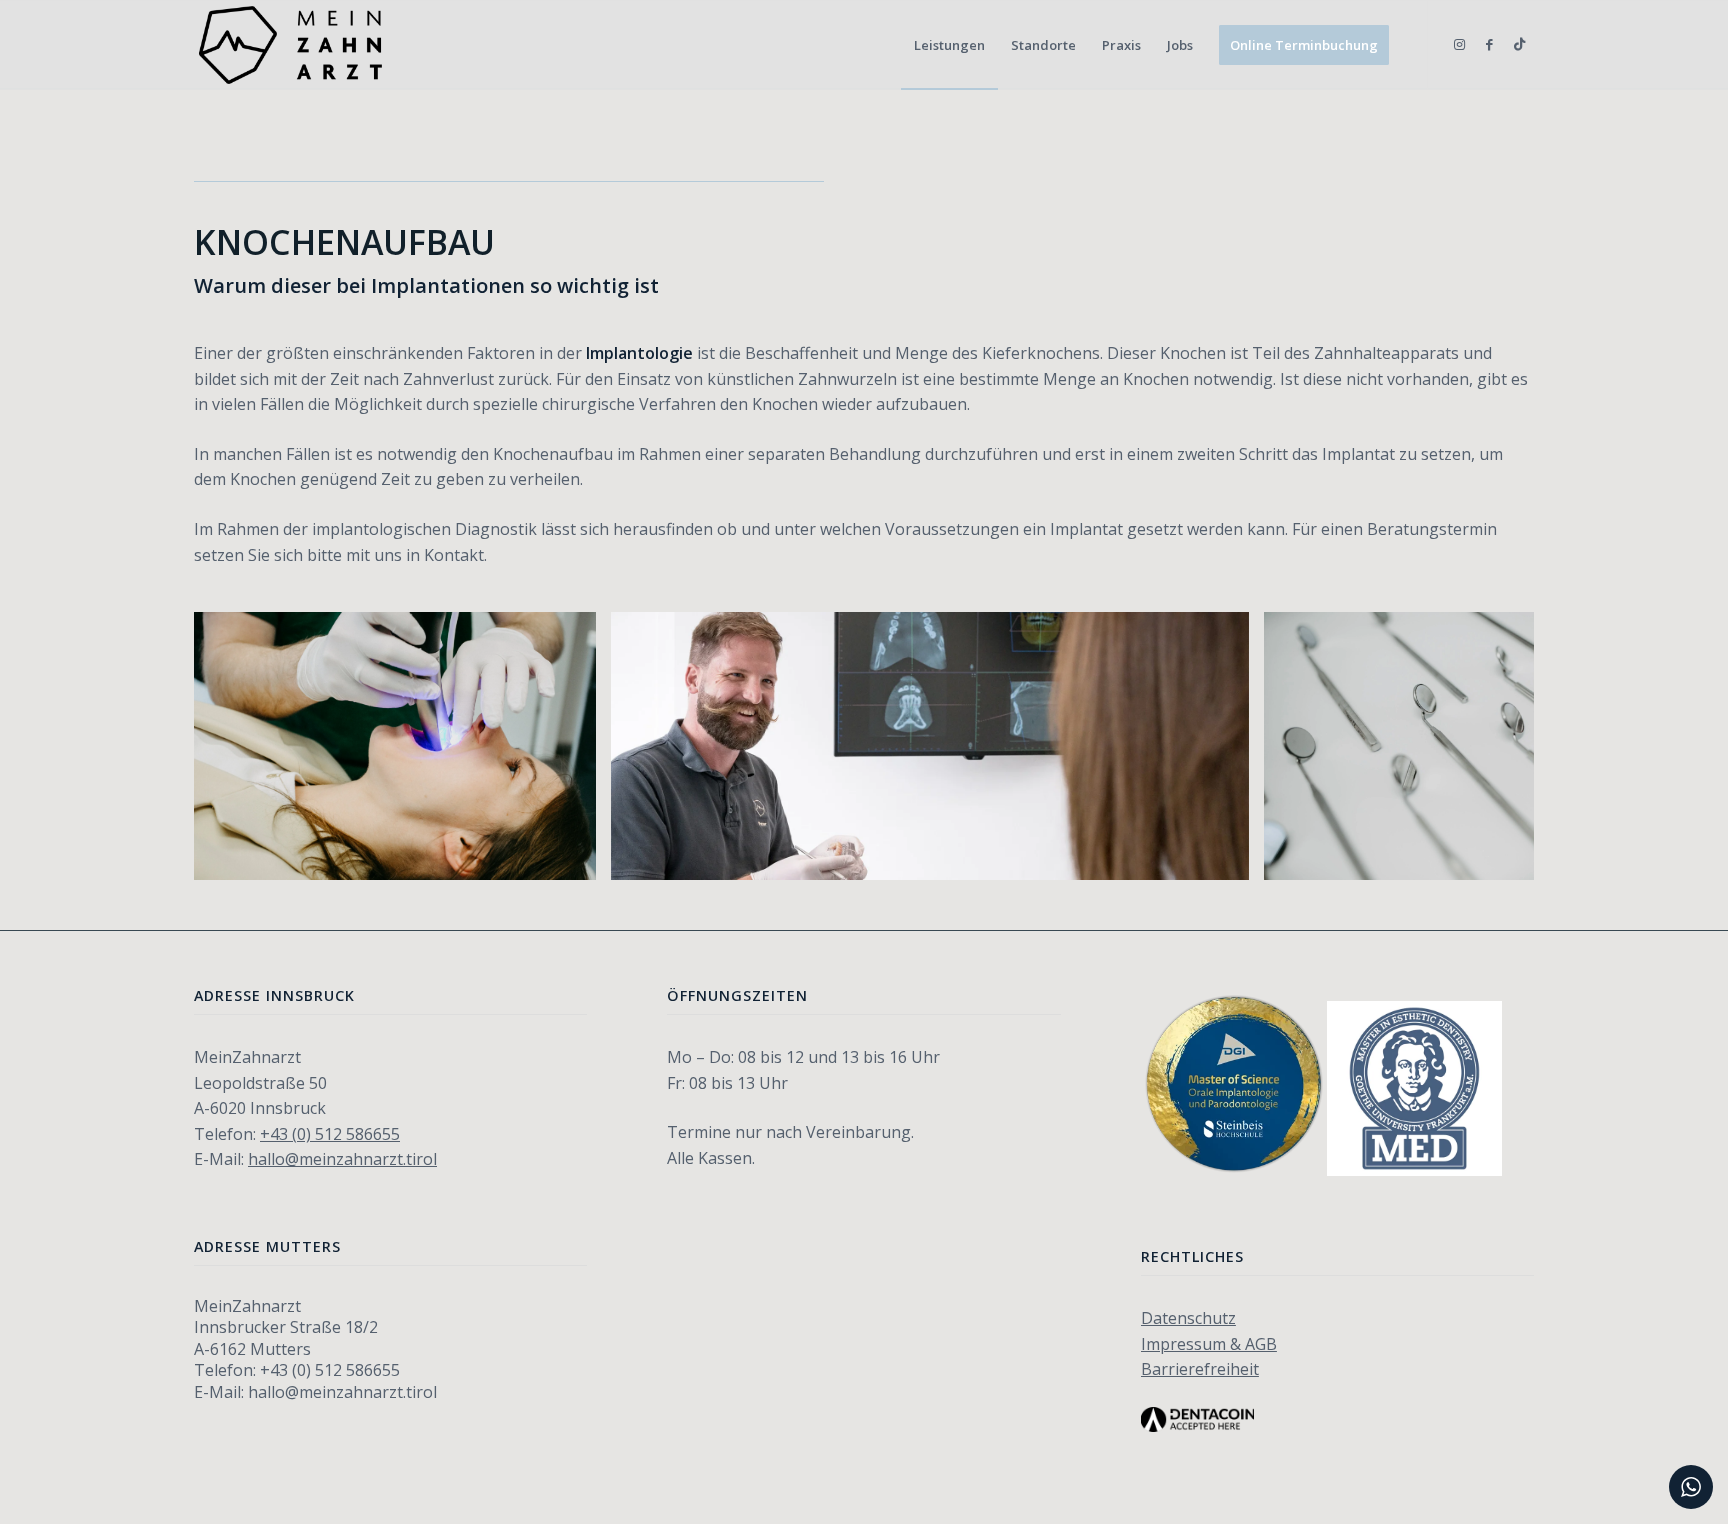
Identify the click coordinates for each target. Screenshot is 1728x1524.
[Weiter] (1489, 746)
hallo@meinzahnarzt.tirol (342, 1159)
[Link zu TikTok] (1519, 44)
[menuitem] (949, 45)
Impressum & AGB (1209, 1344)
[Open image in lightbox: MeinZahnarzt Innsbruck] (1227, 858)
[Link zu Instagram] (1459, 44)
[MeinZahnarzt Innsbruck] (290, 45)
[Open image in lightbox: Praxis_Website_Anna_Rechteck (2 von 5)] (574, 858)
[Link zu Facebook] (1489, 44)
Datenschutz (1188, 1318)
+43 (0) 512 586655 (330, 1134)
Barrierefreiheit (1200, 1369)
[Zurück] (239, 746)
